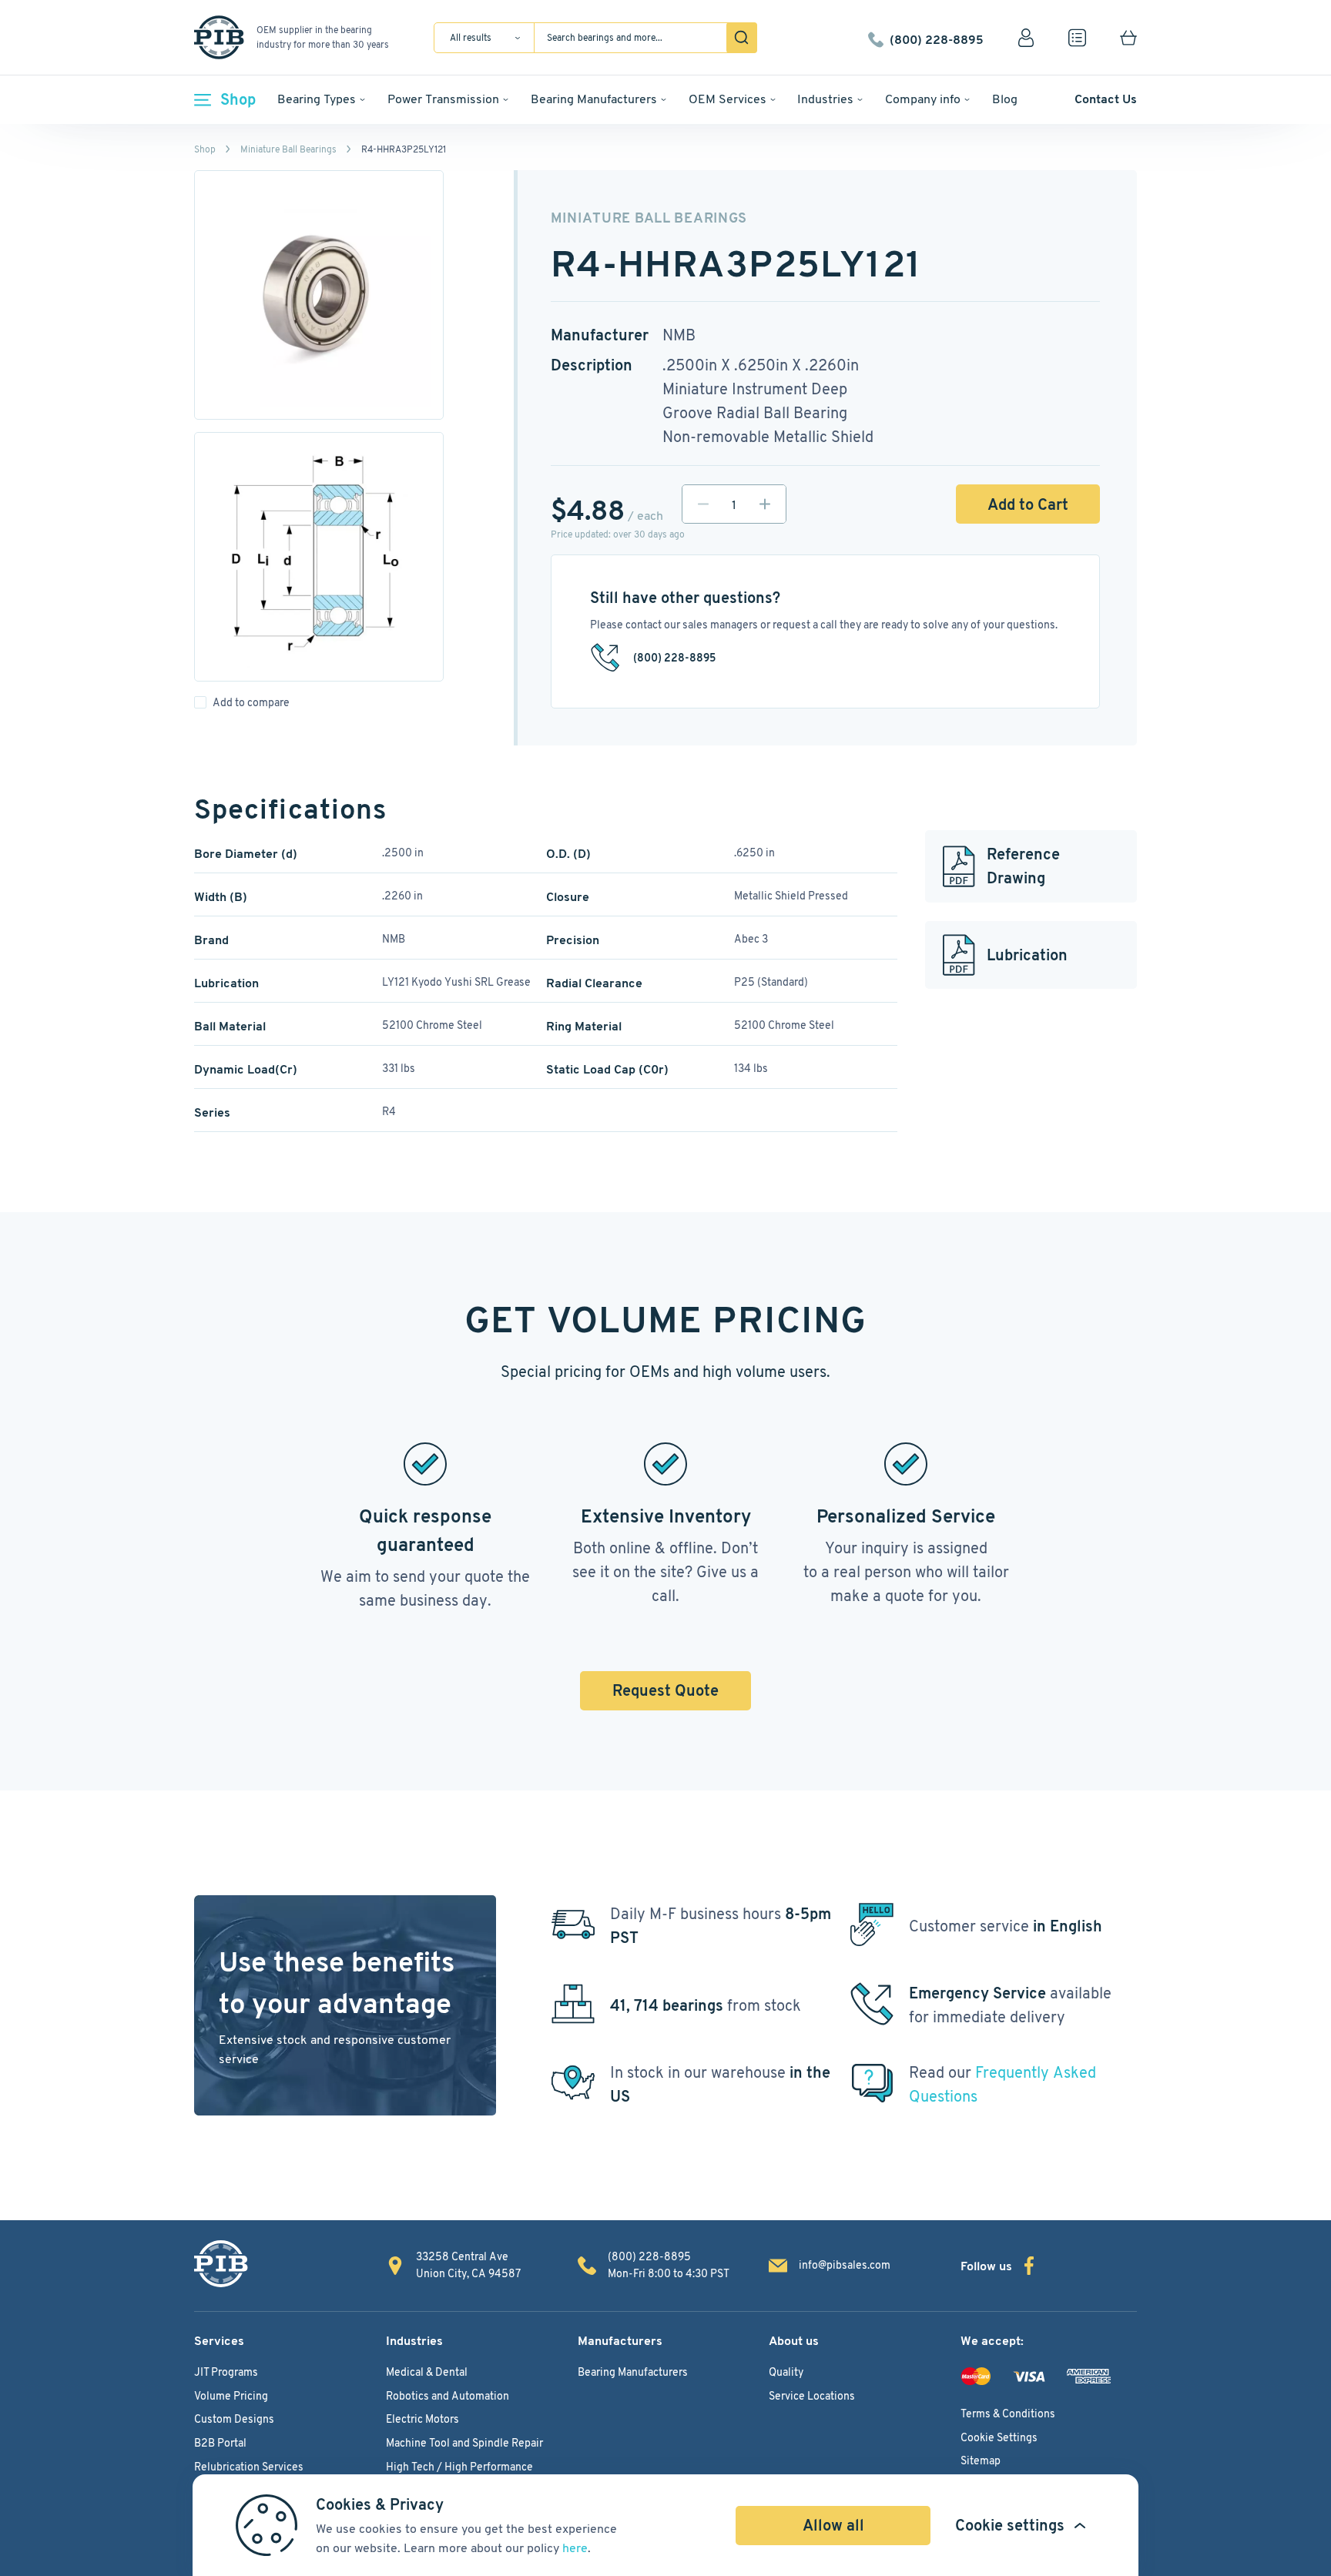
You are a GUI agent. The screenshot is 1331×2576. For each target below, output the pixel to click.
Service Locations (812, 2396)
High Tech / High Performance (459, 2467)
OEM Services (728, 99)
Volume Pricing (231, 2396)
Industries (825, 99)
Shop (238, 99)
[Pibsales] (221, 2264)
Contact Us (1106, 99)
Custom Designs (234, 2419)
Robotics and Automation (448, 2396)
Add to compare (251, 702)
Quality (786, 2372)
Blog (1005, 99)
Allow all (833, 2525)
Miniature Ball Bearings (288, 149)
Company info (923, 99)
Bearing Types (317, 99)
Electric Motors (422, 2419)
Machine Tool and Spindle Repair (464, 2443)
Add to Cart (1028, 504)
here (575, 2548)
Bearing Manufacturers (594, 99)
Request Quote (665, 1690)
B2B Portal (220, 2443)
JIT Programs (226, 2372)
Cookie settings (1010, 2525)
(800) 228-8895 (937, 38)
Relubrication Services (249, 2467)
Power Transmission (443, 99)
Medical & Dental (427, 2372)
